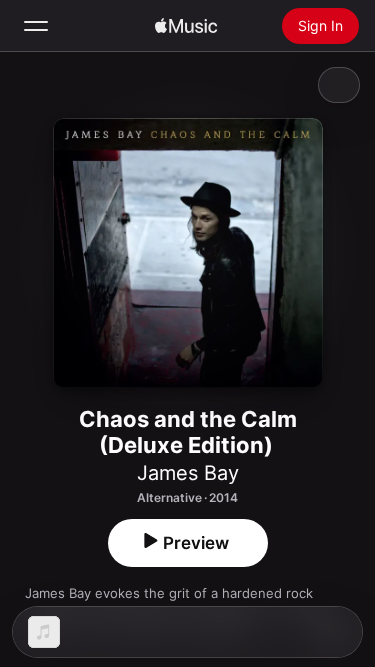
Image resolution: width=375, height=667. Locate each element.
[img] (186, 26)
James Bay (188, 473)
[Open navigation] (36, 26)
